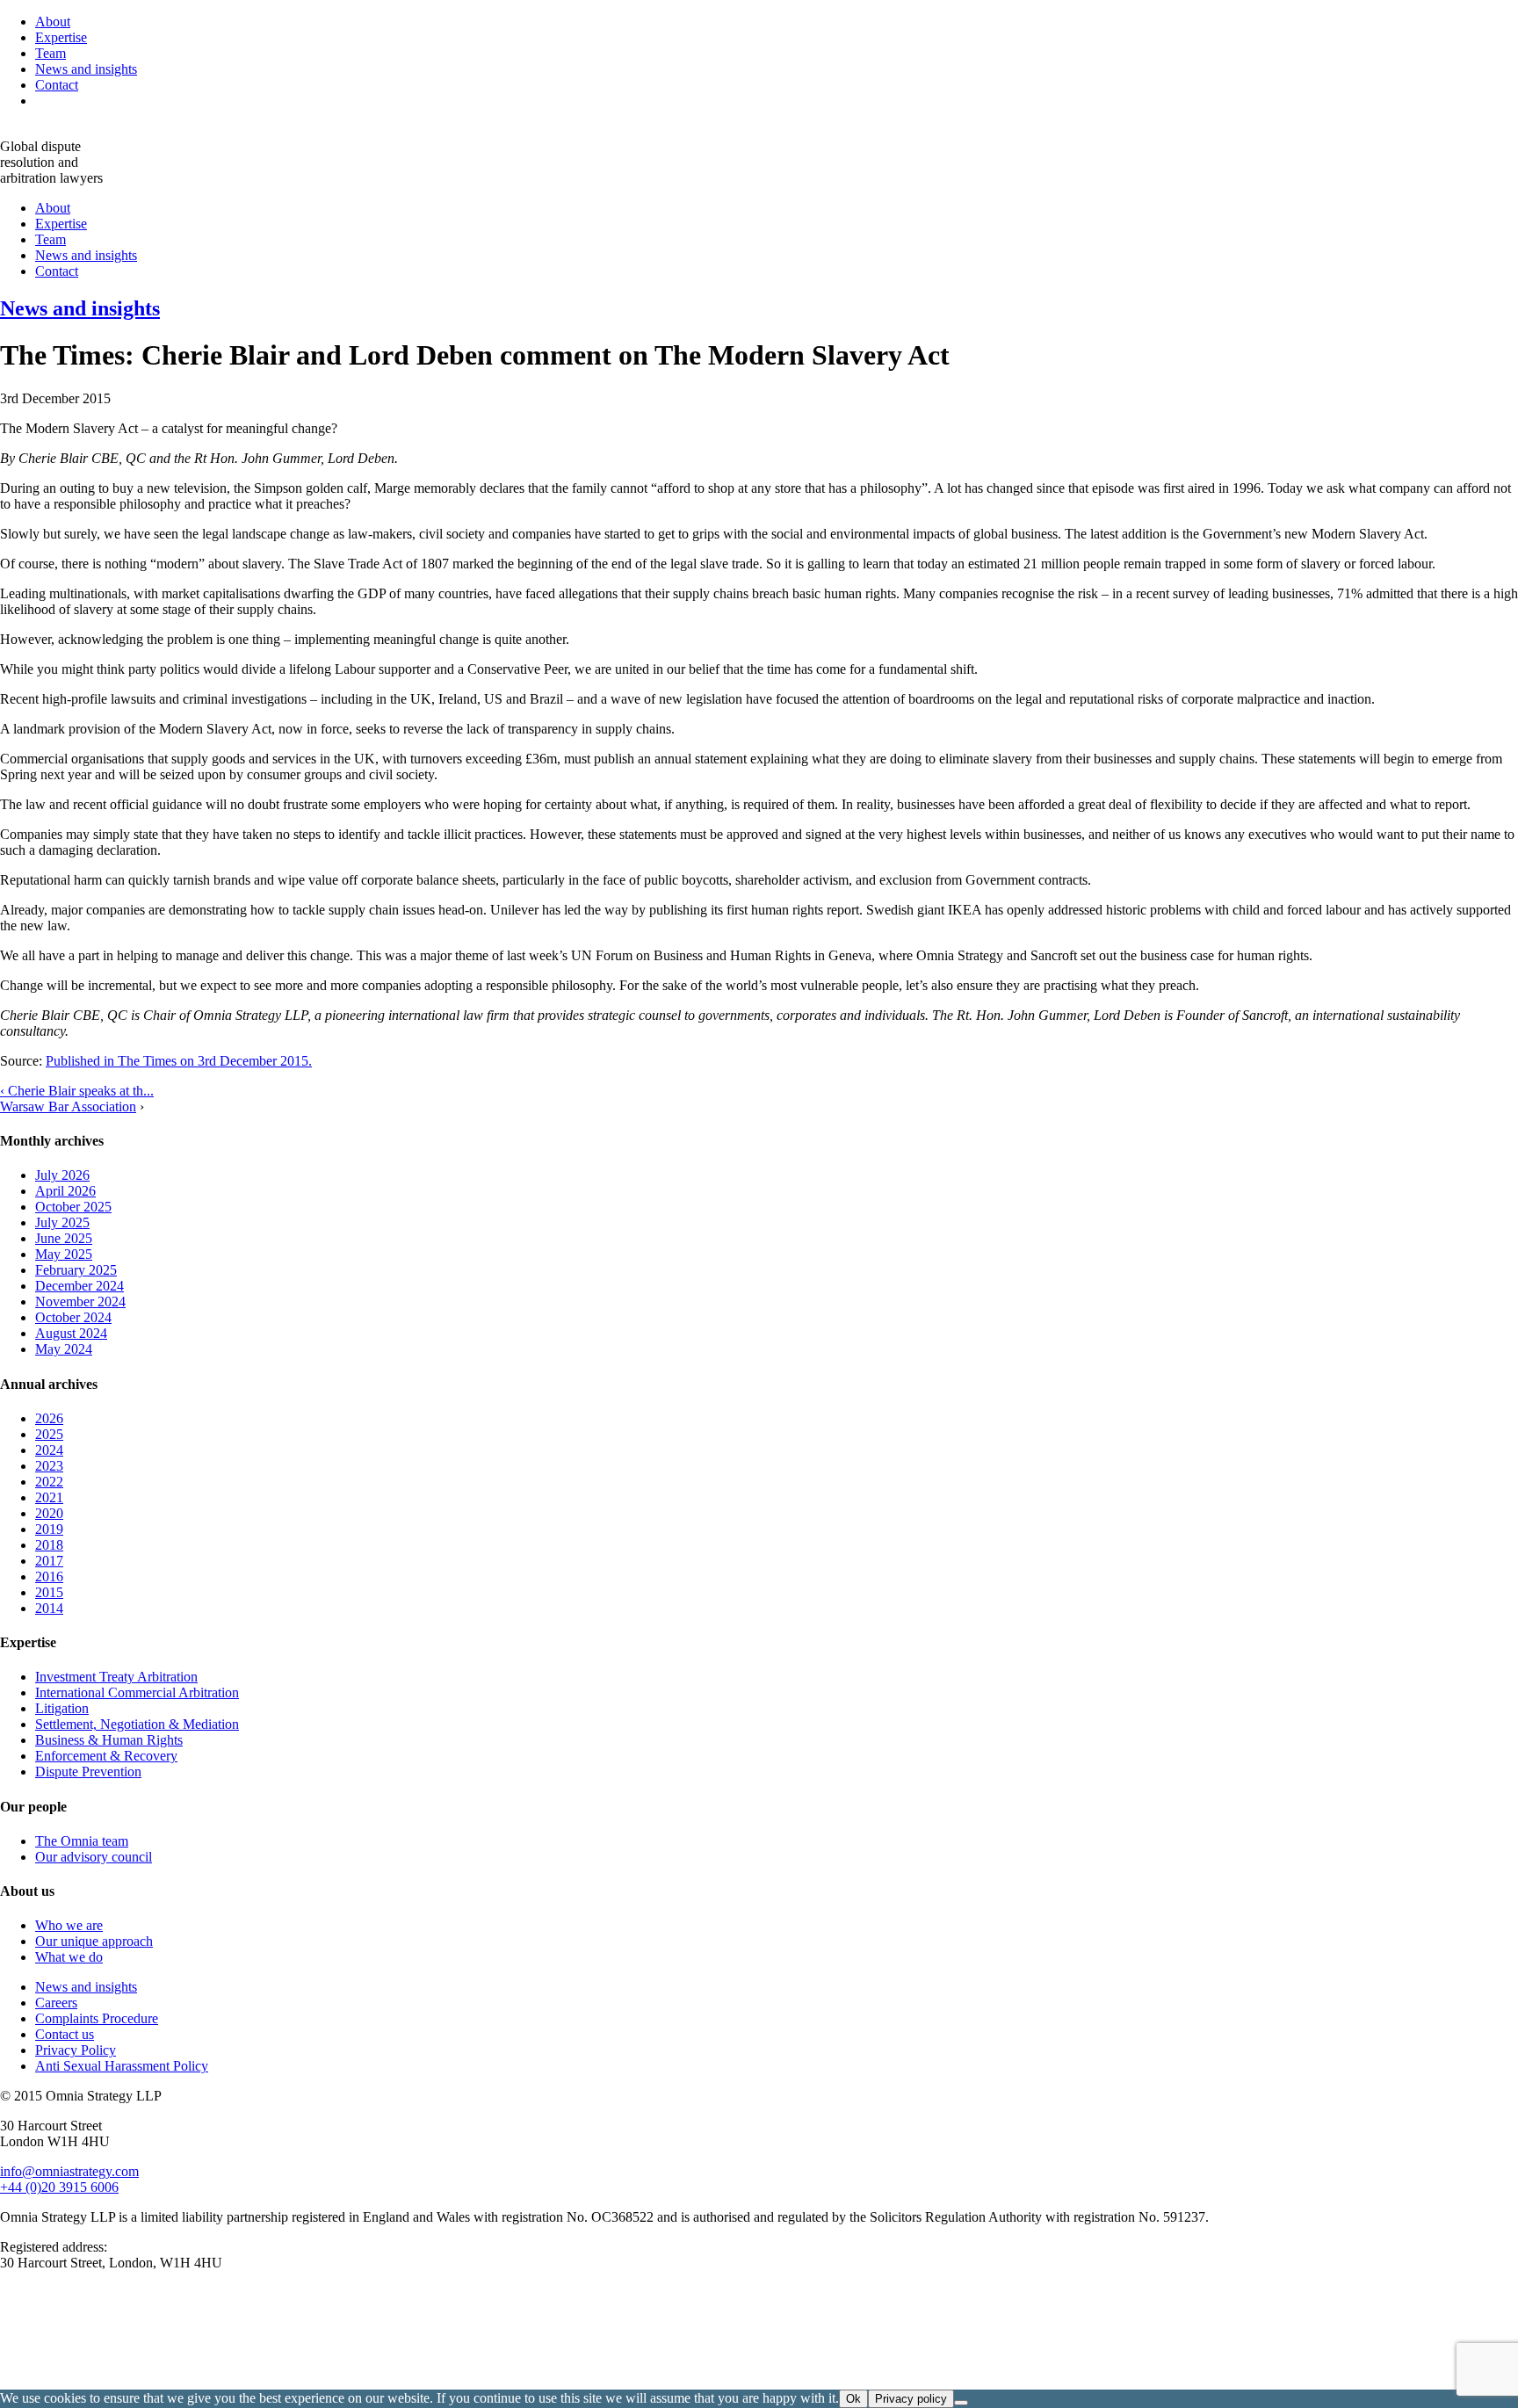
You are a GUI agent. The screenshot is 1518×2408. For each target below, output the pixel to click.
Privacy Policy (76, 2050)
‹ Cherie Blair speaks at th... (77, 1091)
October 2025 (73, 1207)
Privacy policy (911, 2399)
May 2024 (64, 1349)
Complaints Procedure (97, 2018)
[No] (961, 2403)
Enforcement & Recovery (106, 1756)
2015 (49, 1592)
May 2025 (64, 1254)
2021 (49, 1497)
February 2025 (76, 1270)
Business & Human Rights (109, 1740)
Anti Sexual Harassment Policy (122, 2066)
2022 (49, 1482)
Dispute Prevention (88, 1772)
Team (51, 53)
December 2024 (80, 1286)
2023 (49, 1466)
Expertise (61, 37)
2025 (49, 1434)
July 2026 (62, 1175)
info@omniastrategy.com (69, 2171)
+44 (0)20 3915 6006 (59, 2187)
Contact (57, 85)
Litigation (62, 1708)
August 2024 (71, 1333)
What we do (69, 1957)
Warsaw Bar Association (68, 1106)
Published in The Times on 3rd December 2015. (179, 1061)
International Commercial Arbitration (137, 1692)
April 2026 (65, 1191)
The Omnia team (82, 1841)
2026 (49, 1418)
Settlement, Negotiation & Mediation (137, 1724)
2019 (49, 1529)
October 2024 (73, 1317)
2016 (49, 1576)
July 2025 (62, 1222)
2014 (49, 1608)
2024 (49, 1450)
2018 (49, 1545)
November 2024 (80, 1302)
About (53, 22)
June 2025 (64, 1238)
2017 (49, 1561)
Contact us (65, 2034)
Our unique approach (94, 1941)
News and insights (86, 69)
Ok (853, 2399)
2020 (49, 1513)
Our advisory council (94, 1857)
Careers (56, 2003)
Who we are (69, 1925)
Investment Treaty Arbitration (116, 1677)
